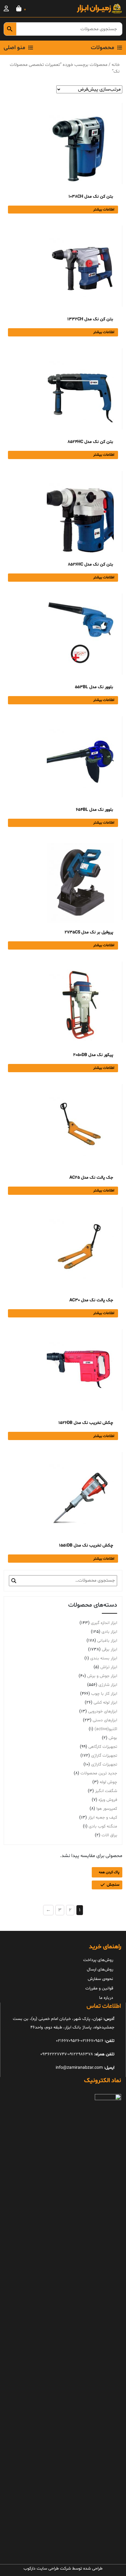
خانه (116, 65)
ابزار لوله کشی (105, 1703)
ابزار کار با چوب (104, 1694)
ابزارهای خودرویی (103, 1711)
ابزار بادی (109, 1632)
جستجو (14, 1581)
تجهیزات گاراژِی (104, 1756)
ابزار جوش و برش (102, 1676)
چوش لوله (108, 1782)
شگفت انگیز (106, 1791)
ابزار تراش (109, 1667)
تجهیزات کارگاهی (103, 1747)
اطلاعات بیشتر (104, 210)
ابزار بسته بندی (104, 1658)
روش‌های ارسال (100, 1969)
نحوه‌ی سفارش (100, 1979)
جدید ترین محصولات (99, 1773)
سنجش (113, 1885)
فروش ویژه (108, 1800)
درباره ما (106, 1998)
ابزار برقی (109, 1649)
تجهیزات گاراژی (104, 1764)
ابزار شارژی (108, 1685)
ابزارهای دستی (105, 1720)
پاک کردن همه (109, 1872)
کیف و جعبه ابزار (103, 1818)
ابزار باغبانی (107, 1641)
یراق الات (109, 1835)
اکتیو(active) (106, 1729)
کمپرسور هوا (107, 1809)
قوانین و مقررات (99, 1988)
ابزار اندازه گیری (104, 1623)
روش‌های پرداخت (98, 1960)
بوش (113, 1738)
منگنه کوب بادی (103, 1826)
